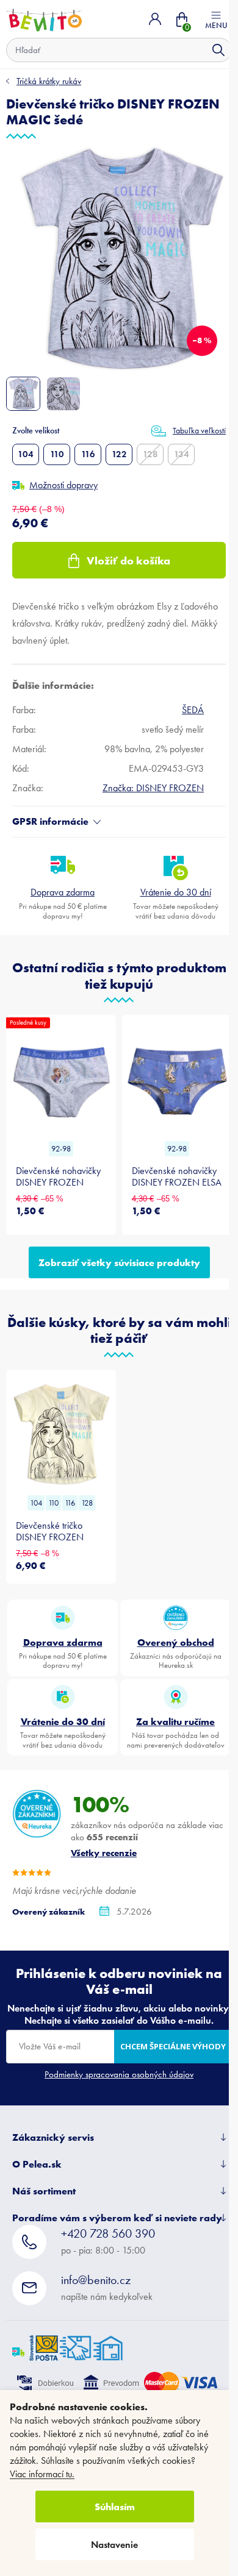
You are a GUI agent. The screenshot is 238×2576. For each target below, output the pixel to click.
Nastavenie (114, 2545)
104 (26, 454)
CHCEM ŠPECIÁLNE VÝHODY (173, 2046)
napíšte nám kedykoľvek (107, 2287)
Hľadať (218, 50)
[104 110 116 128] (61, 1434)
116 (88, 454)
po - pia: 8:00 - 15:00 (108, 2241)
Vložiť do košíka (128, 560)
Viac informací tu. (42, 2474)
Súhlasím (115, 2507)
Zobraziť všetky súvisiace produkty (119, 1262)
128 (150, 454)
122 (119, 454)
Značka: (153, 788)
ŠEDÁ (193, 710)
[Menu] (216, 19)
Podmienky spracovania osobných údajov (119, 2074)
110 (57, 454)
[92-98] (177, 1080)
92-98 (61, 1149)
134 (182, 454)
